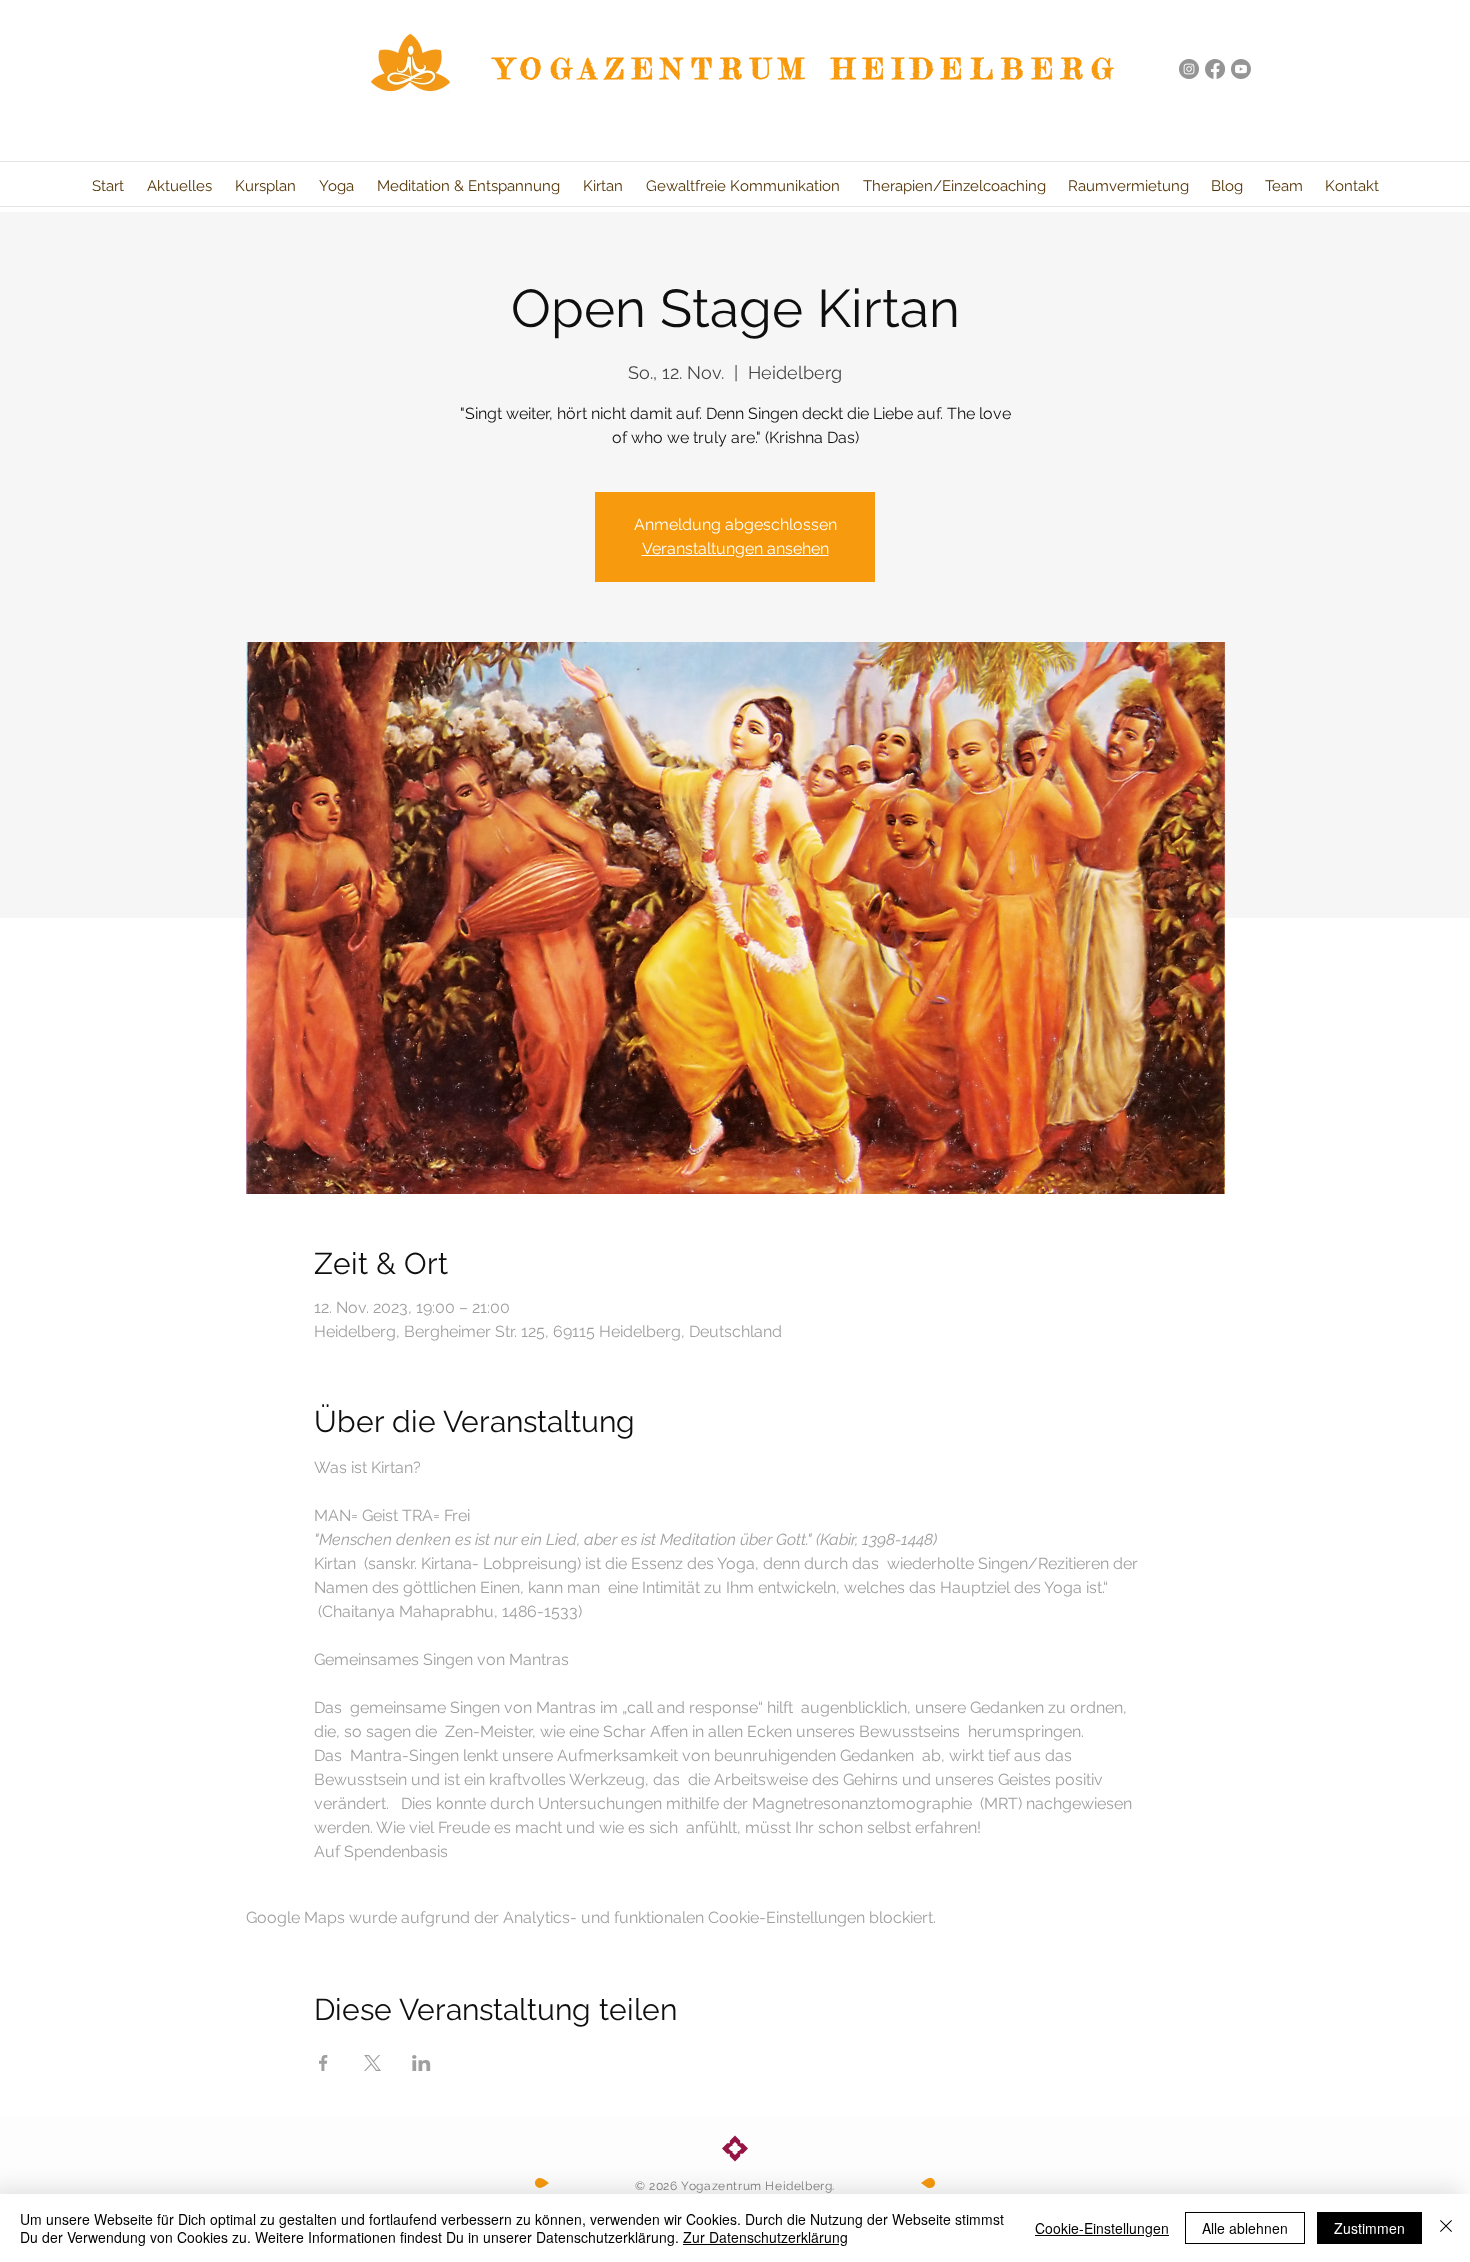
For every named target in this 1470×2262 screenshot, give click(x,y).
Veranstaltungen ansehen (735, 548)
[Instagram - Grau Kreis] (1189, 69)
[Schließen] (1446, 2228)
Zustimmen (1369, 2228)
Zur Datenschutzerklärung (765, 2237)
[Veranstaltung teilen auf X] (372, 2063)
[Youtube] (1241, 69)
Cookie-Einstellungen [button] (1102, 2228)
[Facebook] (1215, 69)
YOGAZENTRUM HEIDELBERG (809, 69)
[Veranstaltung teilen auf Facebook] (323, 2063)
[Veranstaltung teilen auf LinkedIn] (421, 2063)
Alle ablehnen (1245, 2228)
